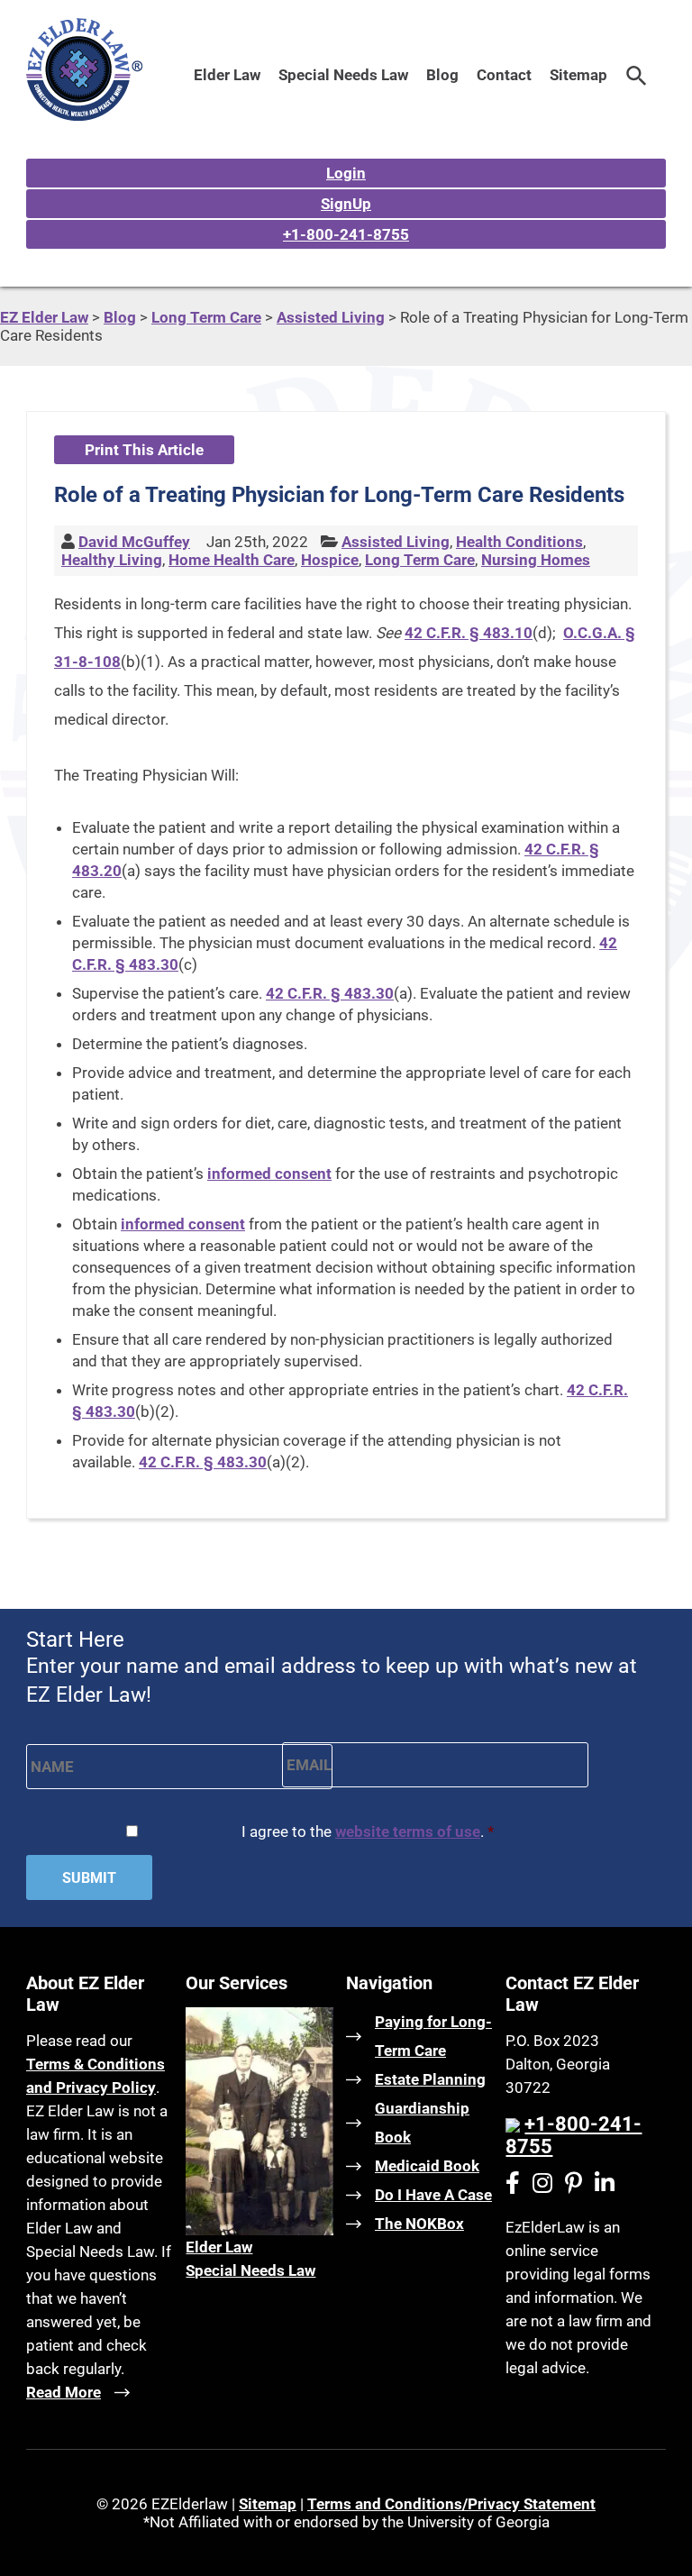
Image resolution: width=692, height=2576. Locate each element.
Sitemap (578, 75)
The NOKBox (419, 2224)
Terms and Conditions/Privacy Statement (451, 2504)
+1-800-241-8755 (346, 234)
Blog (442, 75)
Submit (89, 1878)
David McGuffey (134, 542)
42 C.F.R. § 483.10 (469, 633)
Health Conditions (519, 542)
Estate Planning (430, 2079)
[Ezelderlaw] (84, 115)
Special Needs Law (343, 75)
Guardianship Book (422, 2123)
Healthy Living (112, 560)
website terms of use (408, 1832)
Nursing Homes (536, 560)
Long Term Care (420, 560)
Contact (504, 75)
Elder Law (227, 75)
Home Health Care (232, 560)
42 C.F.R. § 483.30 (330, 993)
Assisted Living (396, 542)
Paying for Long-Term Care (433, 2036)
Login (346, 173)
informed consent (269, 1174)
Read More (64, 2392)
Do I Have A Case (433, 2195)
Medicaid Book (427, 2166)
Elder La (214, 2247)
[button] (637, 75)
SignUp (346, 204)
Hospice (330, 560)
